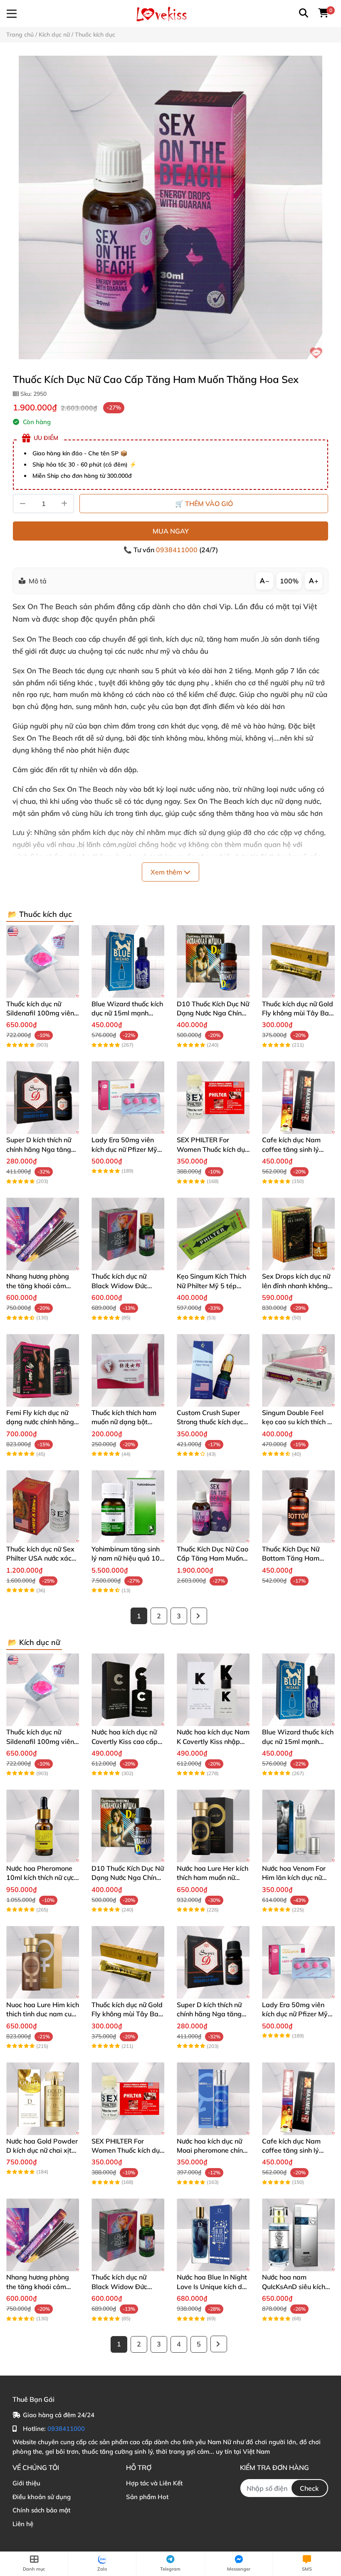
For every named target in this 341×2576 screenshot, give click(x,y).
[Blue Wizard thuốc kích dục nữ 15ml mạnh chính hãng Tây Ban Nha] (128, 962)
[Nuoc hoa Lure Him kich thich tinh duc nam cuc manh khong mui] (43, 1962)
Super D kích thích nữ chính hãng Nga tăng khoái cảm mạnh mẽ (39, 1149)
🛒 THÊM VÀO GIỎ (204, 504)
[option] (170, 207)
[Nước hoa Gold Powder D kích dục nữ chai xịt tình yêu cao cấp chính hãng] (43, 2099)
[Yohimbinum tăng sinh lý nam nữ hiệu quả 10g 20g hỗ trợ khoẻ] (128, 1507)
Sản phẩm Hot (147, 2497)
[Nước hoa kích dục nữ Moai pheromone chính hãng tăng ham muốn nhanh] (213, 2099)
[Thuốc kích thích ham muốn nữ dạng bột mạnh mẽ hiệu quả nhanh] (128, 1370)
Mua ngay (171, 531)
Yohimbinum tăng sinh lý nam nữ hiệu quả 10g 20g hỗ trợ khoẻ (128, 1558)
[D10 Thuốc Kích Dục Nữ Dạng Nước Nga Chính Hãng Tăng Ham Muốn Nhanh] (213, 962)
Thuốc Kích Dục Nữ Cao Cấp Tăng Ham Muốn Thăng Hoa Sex (213, 1558)
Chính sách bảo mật (41, 2510)
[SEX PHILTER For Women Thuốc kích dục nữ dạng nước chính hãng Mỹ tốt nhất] (213, 1098)
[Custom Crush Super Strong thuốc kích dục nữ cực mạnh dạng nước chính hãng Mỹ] (213, 1370)
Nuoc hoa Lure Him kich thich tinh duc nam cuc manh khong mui (43, 2014)
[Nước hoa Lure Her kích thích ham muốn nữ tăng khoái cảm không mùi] (213, 1826)
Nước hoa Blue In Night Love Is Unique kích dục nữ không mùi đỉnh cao (213, 2286)
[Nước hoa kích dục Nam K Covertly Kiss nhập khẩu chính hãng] (213, 1690)
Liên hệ (23, 2524)
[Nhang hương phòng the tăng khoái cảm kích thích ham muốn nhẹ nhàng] (43, 1234)
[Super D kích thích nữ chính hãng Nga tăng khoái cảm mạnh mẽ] (43, 1098)
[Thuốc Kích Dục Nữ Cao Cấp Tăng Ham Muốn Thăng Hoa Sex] (170, 207)
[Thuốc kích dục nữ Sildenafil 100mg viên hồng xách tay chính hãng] (43, 962)
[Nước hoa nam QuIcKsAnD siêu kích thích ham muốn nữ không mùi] (298, 2235)
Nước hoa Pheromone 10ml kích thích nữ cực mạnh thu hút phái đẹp (41, 1878)
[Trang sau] (199, 1616)
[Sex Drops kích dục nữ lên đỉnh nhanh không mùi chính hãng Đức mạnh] (298, 1234)
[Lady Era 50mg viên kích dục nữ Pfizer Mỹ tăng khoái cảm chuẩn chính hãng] (128, 1098)
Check (309, 2488)
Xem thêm (167, 872)
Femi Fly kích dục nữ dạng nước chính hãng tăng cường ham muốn (41, 1422)
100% (289, 581)
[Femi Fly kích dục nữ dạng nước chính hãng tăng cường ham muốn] (43, 1370)
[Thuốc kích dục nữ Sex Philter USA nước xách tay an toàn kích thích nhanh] (43, 1507)
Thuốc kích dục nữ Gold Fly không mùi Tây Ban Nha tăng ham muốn (298, 1013)
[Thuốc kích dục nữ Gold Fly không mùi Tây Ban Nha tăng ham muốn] (298, 962)
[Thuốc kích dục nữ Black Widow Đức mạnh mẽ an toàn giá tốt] (128, 1234)
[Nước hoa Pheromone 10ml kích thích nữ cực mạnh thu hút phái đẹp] (43, 1826)
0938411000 (178, 550)
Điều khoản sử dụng (42, 2497)
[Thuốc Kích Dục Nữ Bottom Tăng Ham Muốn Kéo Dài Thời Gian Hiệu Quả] (298, 1507)
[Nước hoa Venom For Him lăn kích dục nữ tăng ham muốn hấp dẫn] (298, 1826)
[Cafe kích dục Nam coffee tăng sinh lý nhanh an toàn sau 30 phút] (298, 1098)
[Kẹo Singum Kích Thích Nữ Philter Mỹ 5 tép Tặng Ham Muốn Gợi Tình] (213, 1234)
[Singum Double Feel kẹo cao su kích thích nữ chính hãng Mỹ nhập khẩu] (298, 1370)
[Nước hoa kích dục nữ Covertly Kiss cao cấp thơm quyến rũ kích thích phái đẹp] (128, 1690)
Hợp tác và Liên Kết (154, 2483)
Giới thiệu (26, 2483)
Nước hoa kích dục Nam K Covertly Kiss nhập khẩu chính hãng (213, 1741)
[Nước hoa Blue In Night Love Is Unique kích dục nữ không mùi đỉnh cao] (213, 2235)
